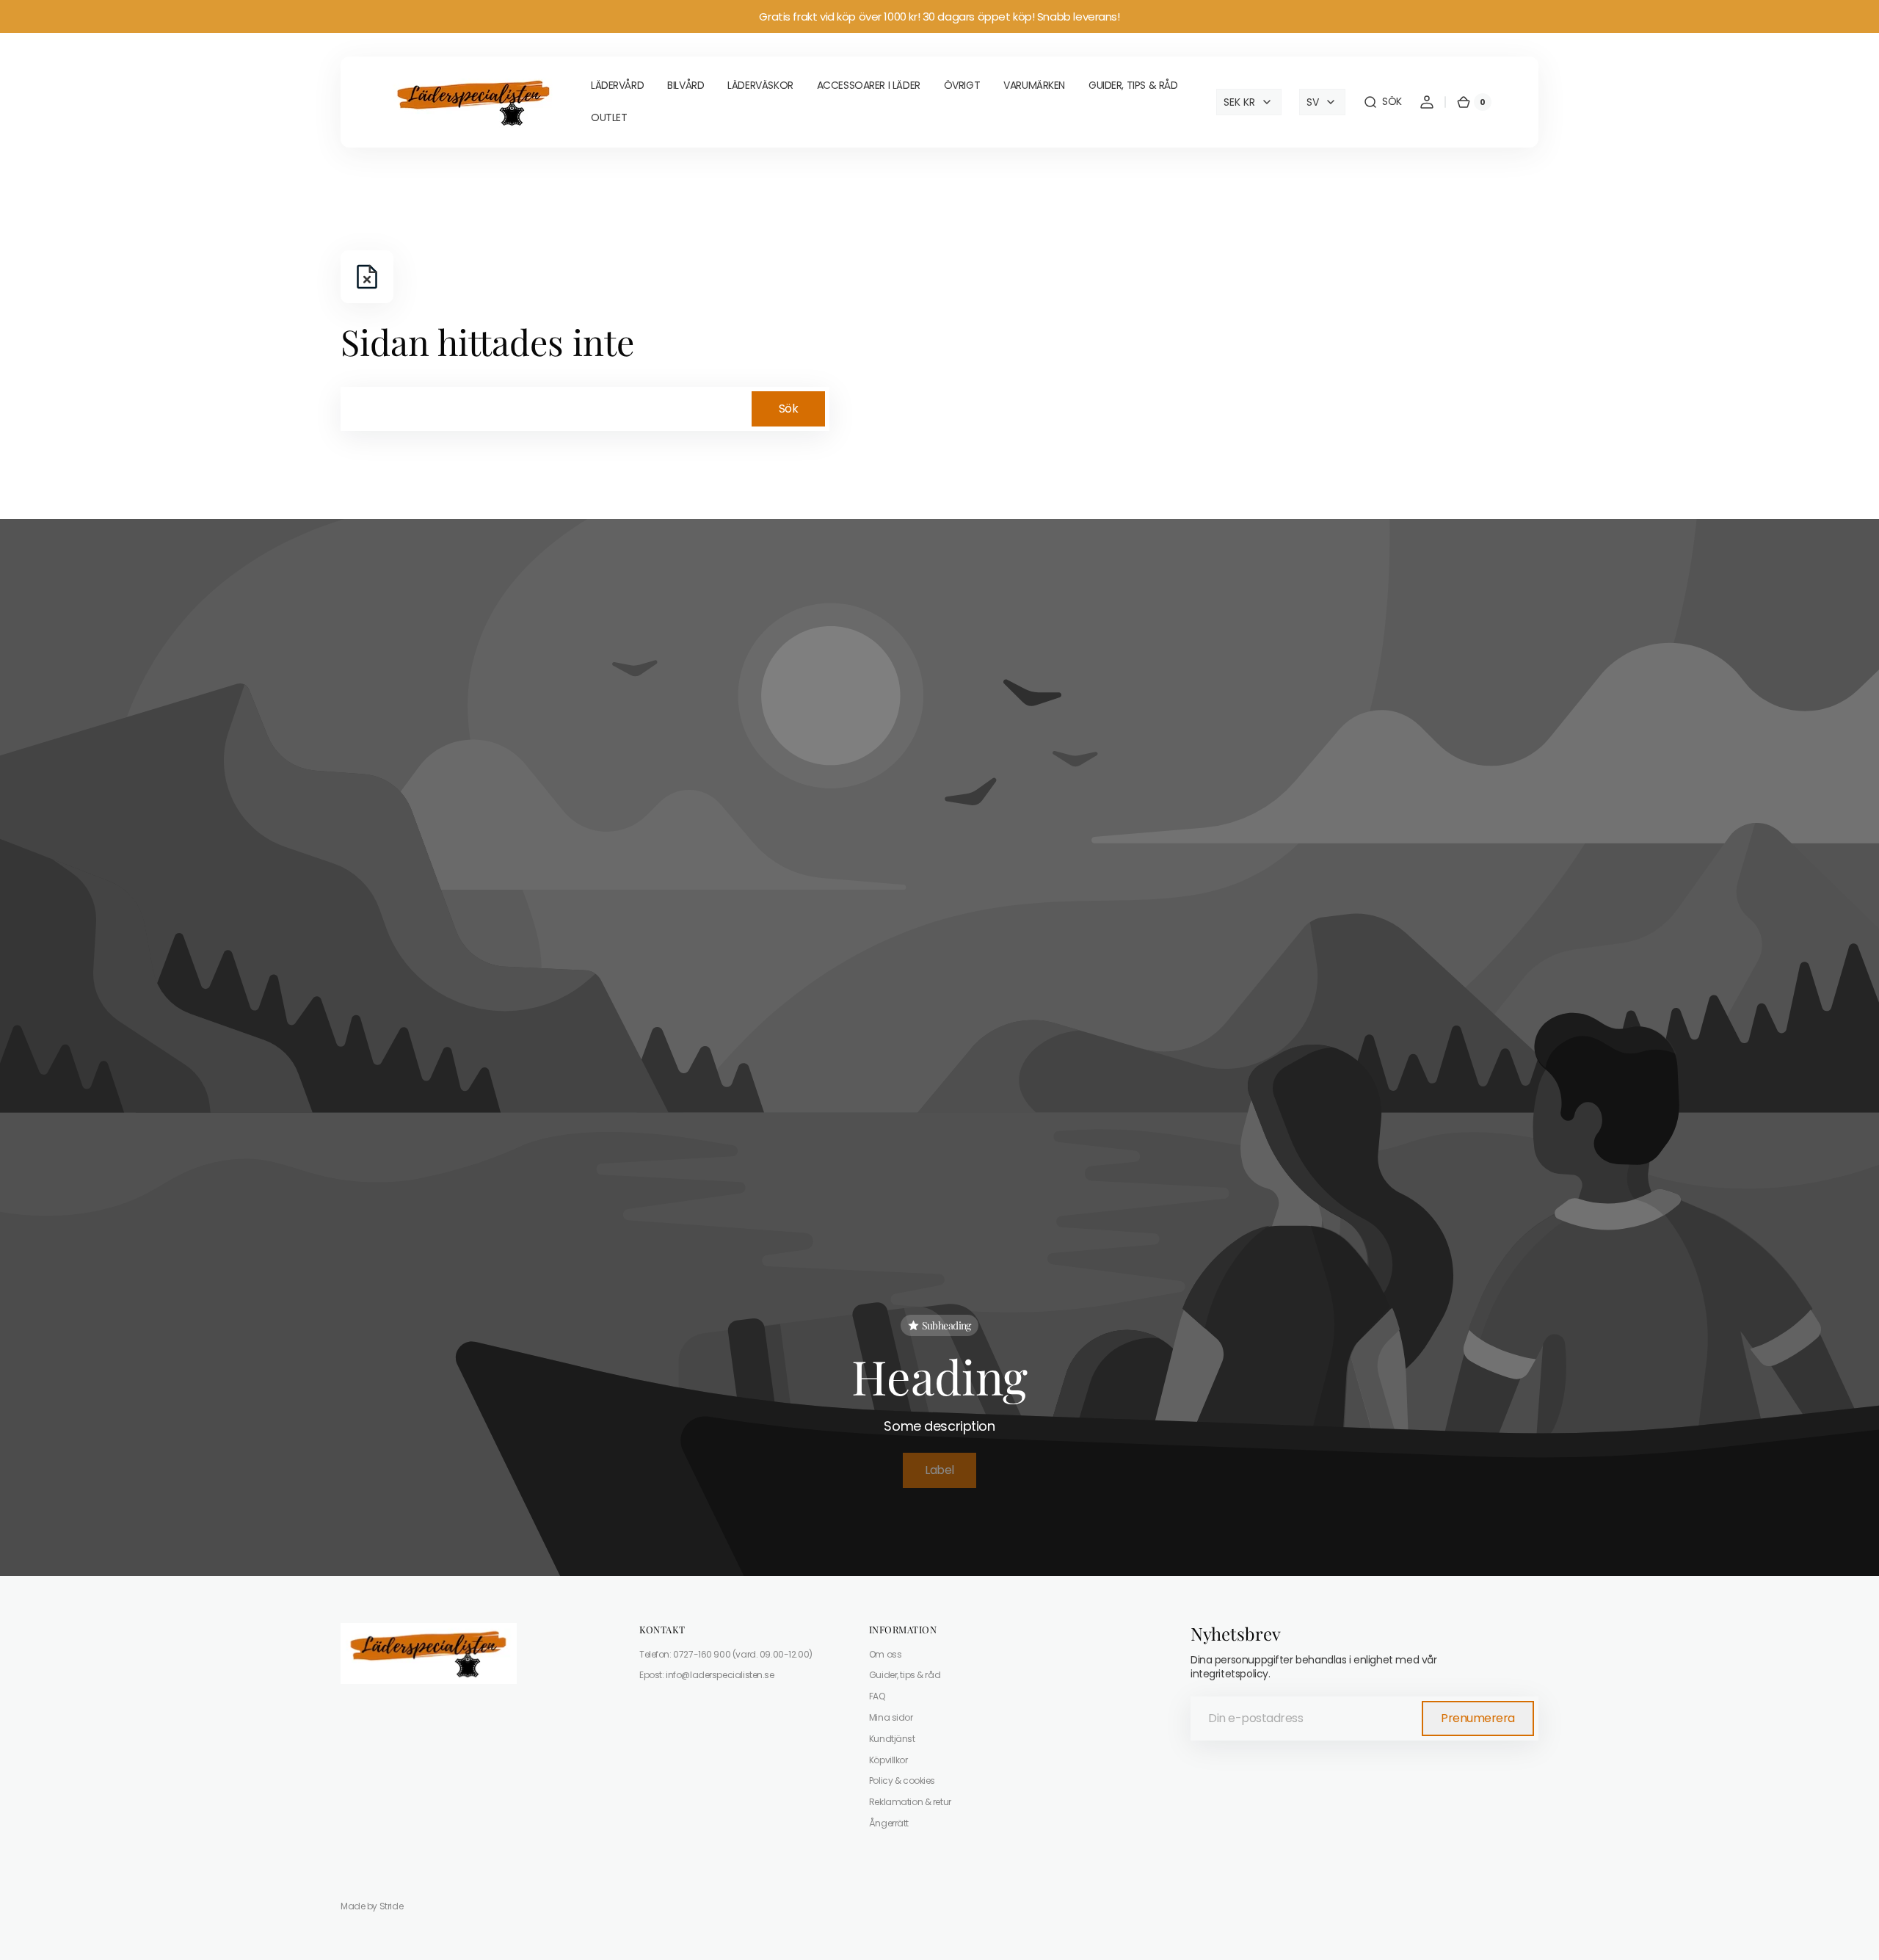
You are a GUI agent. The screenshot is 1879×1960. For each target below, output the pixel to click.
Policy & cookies (902, 1781)
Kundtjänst (892, 1739)
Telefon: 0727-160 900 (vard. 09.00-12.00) (726, 1655)
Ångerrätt (889, 1823)
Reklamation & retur (910, 1802)
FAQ (877, 1696)
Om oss (885, 1655)
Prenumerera (1478, 1718)
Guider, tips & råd (905, 1675)
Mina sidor (891, 1717)
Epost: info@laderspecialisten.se (707, 1675)
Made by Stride (372, 1906)
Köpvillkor (888, 1760)
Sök (789, 409)
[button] (1382, 102)
